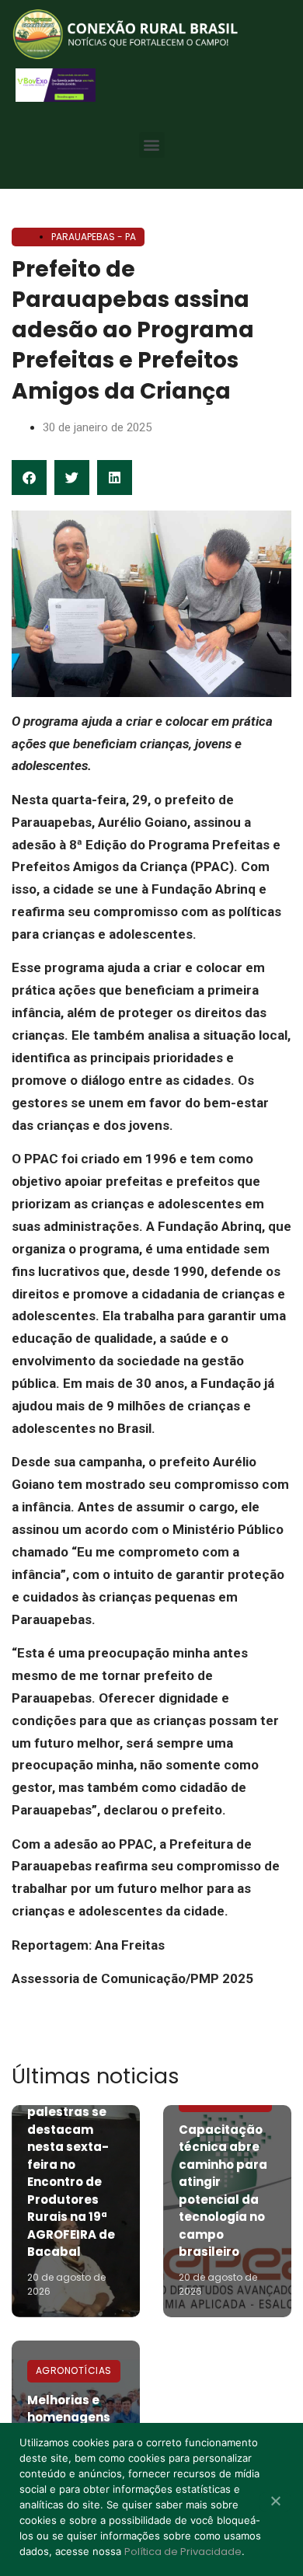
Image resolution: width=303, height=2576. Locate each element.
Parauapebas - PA (94, 237)
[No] (275, 2502)
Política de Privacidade (183, 2552)
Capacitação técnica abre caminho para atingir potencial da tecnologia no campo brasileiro (223, 2191)
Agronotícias (74, 2370)
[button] (152, 145)
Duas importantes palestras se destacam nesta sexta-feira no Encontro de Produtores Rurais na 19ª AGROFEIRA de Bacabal (71, 2164)
